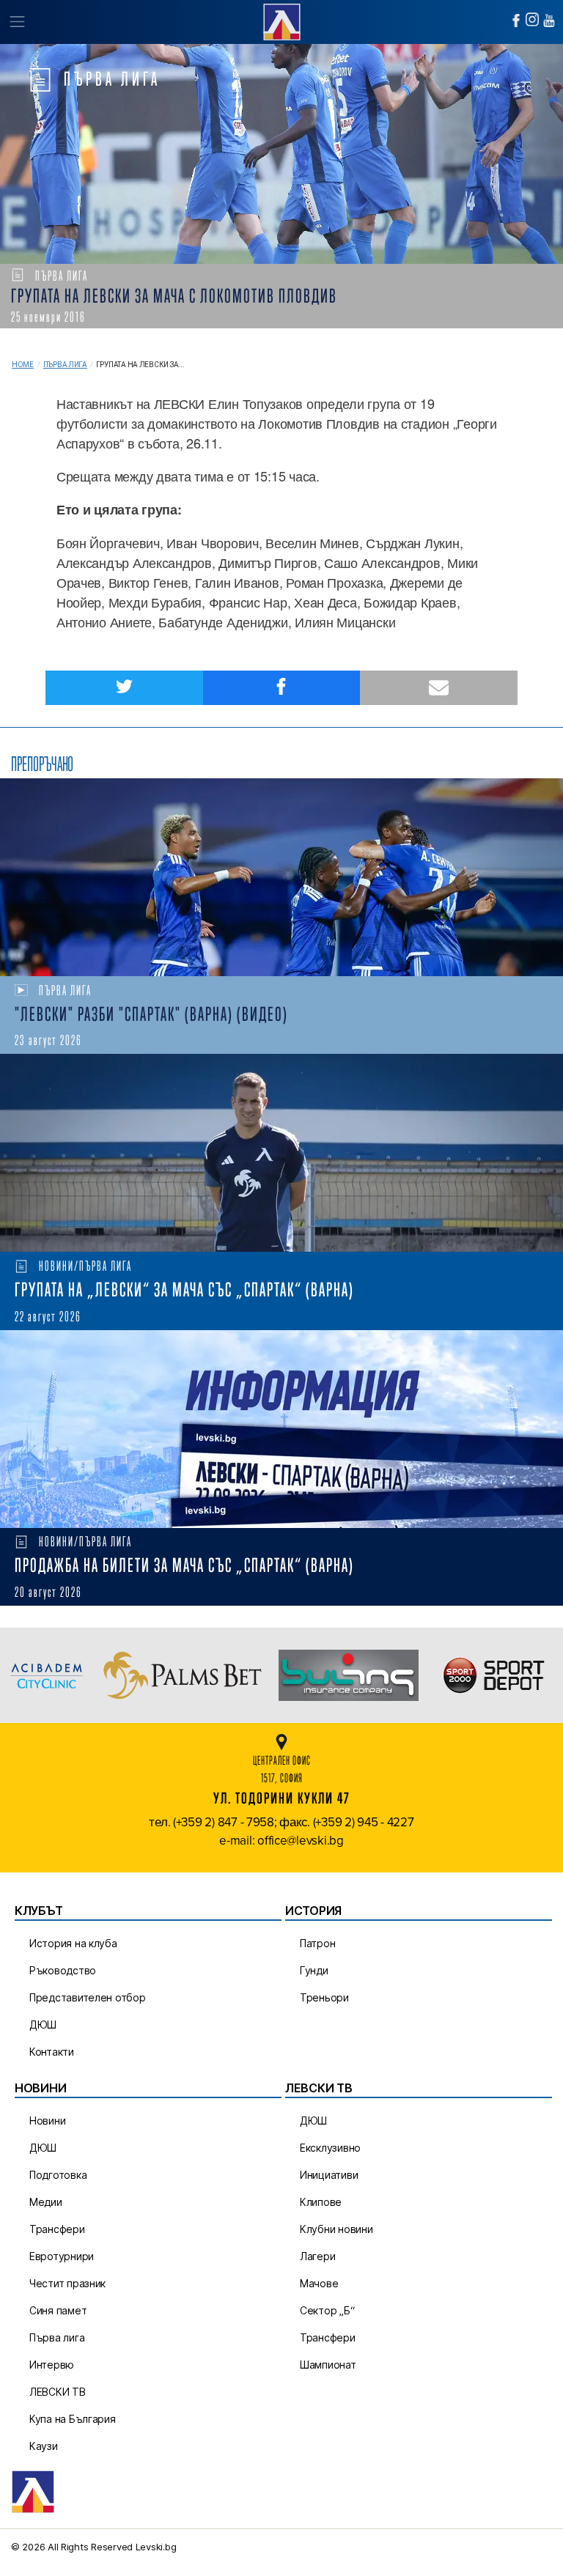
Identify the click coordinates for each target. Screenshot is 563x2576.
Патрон (317, 1943)
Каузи (44, 2446)
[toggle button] (16, 22)
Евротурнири (62, 2256)
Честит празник (67, 2283)
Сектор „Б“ (327, 2310)
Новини (47, 2121)
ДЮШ (43, 2025)
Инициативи (329, 2175)
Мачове (319, 2283)
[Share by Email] (439, 688)
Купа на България (73, 2419)
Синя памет (58, 2310)
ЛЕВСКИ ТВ (58, 2392)
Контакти (52, 2052)
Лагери (317, 2256)
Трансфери (57, 2229)
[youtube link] (549, 21)
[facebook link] (516, 21)
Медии (46, 2202)
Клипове (321, 2202)
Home (23, 365)
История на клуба (73, 1943)
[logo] (281, 20)
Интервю (52, 2365)
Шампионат (328, 2365)
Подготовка (58, 2175)
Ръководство (63, 1970)
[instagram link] (532, 19)
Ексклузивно (330, 2148)
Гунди (314, 1970)
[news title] (281, 877)
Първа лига (65, 365)
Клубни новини (336, 2229)
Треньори (324, 1997)
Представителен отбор (88, 1997)
